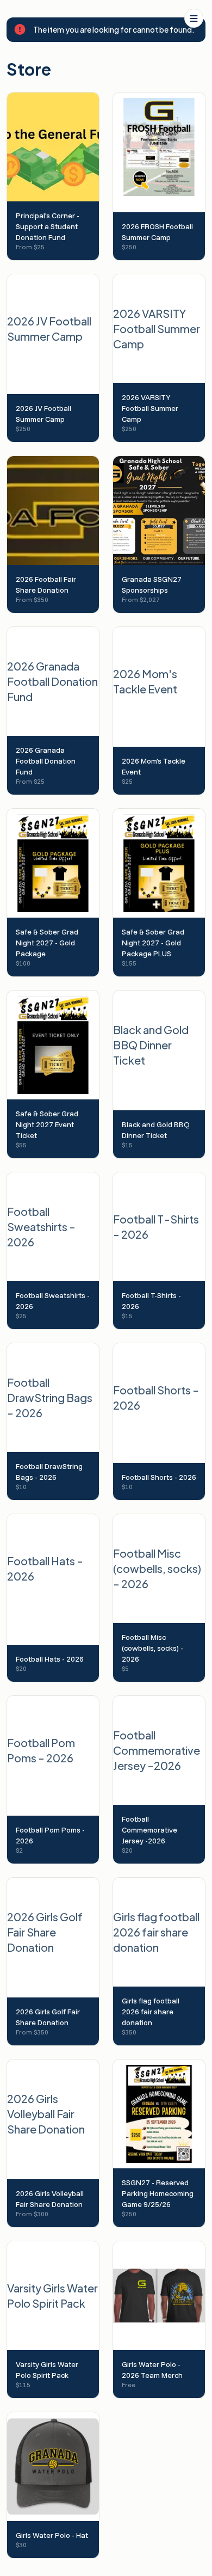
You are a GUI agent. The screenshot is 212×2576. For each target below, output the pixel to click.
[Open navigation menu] (194, 18)
